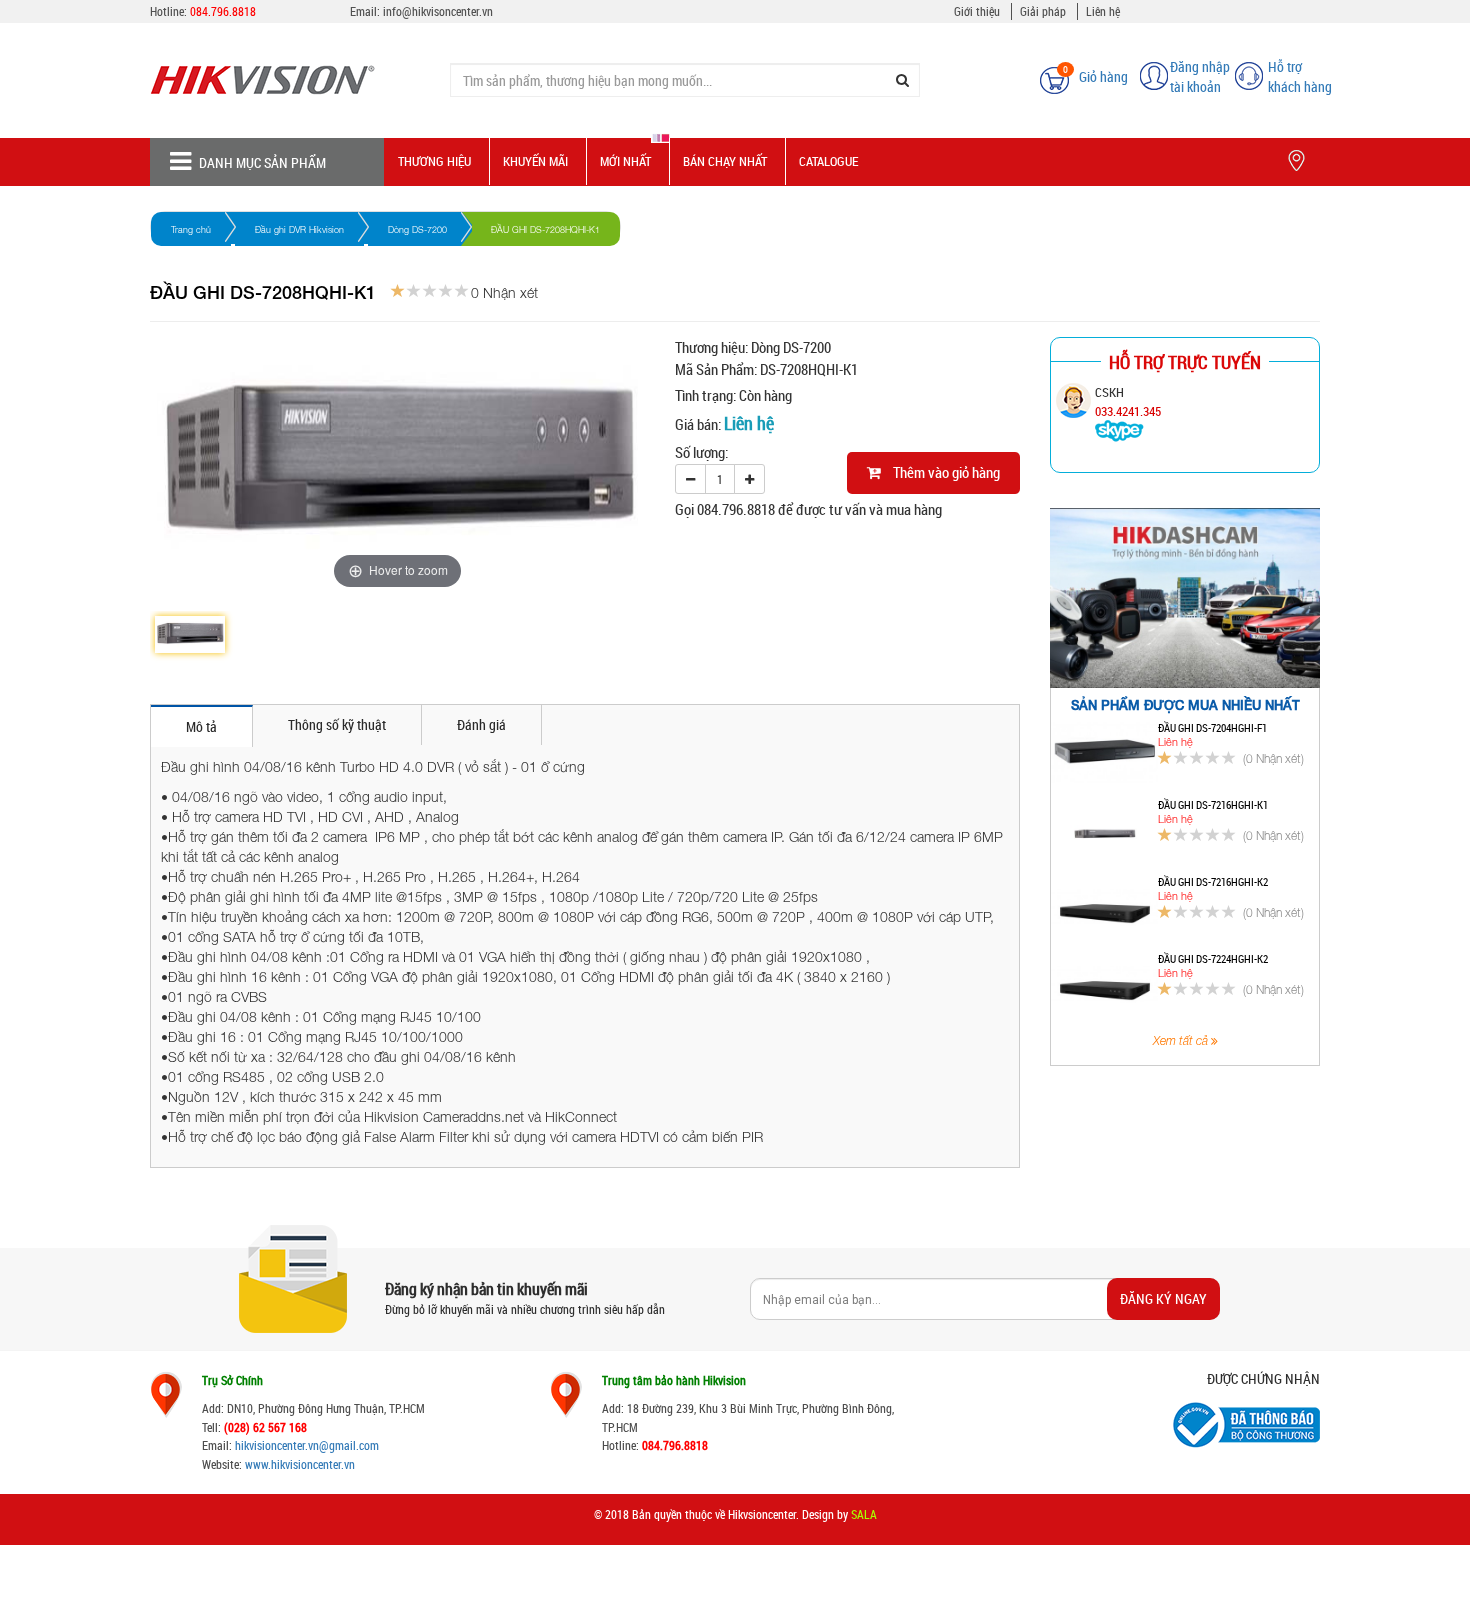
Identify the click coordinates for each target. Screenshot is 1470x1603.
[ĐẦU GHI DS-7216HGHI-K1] (1104, 830)
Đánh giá (481, 724)
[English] (996, 69)
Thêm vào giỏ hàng (940, 472)
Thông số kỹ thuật (337, 724)
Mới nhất (625, 161)
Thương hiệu (434, 161)
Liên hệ (1103, 11)
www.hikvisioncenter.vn (300, 1464)
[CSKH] (1119, 430)
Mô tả (201, 726)
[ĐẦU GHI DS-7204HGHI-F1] (1104, 753)
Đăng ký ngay (1163, 1298)
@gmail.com (349, 1445)
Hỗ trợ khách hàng (1300, 76)
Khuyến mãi (535, 161)
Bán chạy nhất (725, 161)
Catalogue (828, 161)
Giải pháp (1043, 11)
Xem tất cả (1182, 1041)
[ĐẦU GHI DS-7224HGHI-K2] (1104, 984)
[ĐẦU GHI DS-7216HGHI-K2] (1104, 907)
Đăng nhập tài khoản (1200, 76)
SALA (864, 1514)
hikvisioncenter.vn (277, 1445)
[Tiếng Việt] (964, 69)
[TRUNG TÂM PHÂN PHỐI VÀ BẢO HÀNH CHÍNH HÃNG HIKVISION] (285, 80)
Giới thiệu (977, 11)
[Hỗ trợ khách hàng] (1249, 74)
